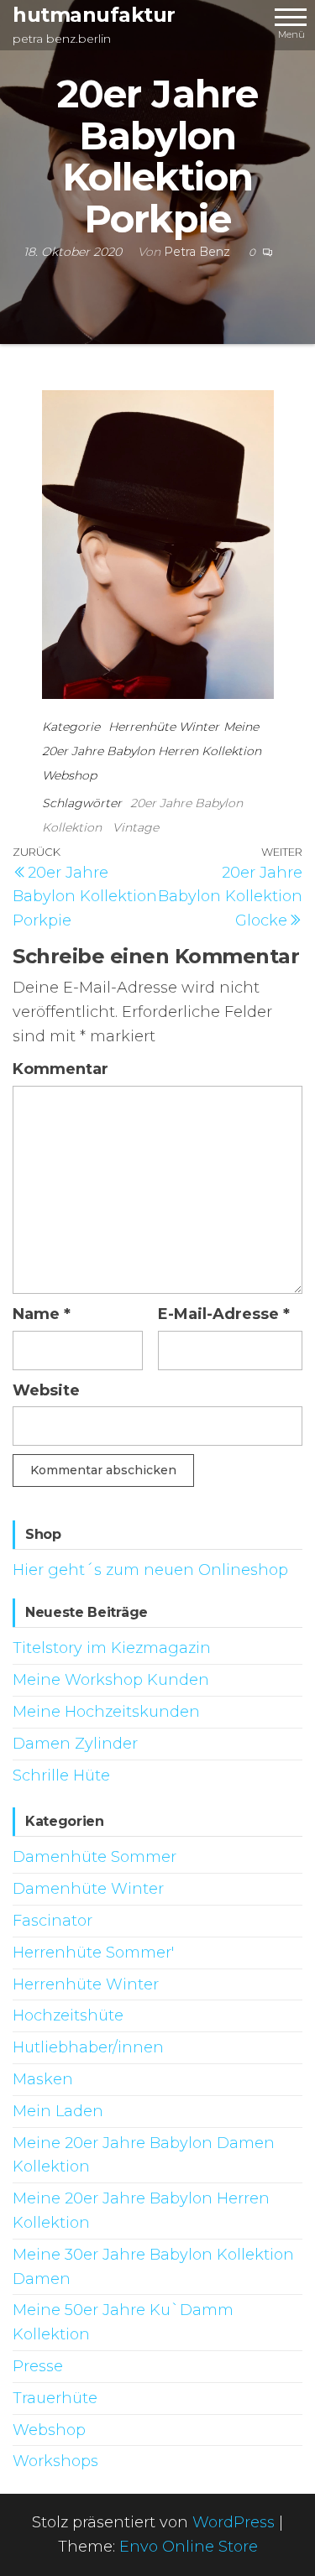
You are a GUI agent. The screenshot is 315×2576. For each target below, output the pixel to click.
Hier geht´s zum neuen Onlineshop (150, 1570)
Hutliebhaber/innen (88, 2047)
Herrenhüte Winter (164, 727)
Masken (43, 2079)
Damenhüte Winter (88, 1889)
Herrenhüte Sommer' (93, 1953)
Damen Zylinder (75, 1744)
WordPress (234, 2522)
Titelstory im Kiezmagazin (112, 1648)
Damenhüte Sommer (94, 1857)
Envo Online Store (189, 2547)
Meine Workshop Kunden (111, 1680)
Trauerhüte (55, 2398)
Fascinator (52, 1921)
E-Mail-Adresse (224, 1314)
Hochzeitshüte (68, 2015)
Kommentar (60, 1069)
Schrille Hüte (61, 1776)
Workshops (55, 2461)
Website (46, 1390)
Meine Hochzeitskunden (106, 1712)
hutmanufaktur (94, 15)
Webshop (69, 775)
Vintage (136, 827)
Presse (38, 2366)
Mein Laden (58, 2111)
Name (42, 1314)
